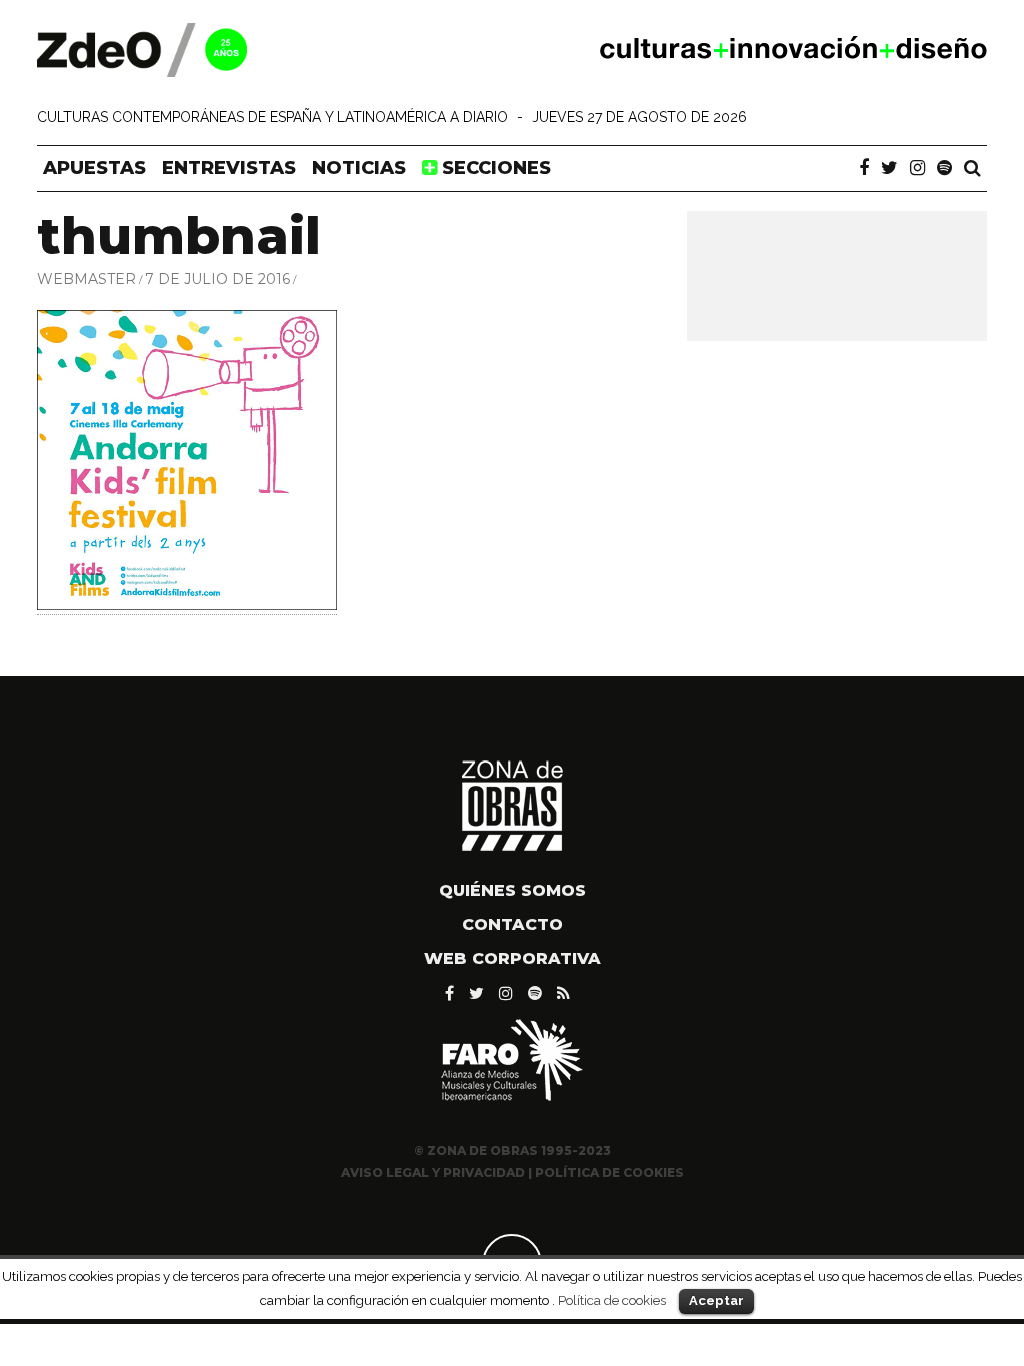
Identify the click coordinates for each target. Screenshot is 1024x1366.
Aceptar (716, 1300)
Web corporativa (512, 958)
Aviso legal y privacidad (433, 1172)
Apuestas (94, 168)
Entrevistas (229, 168)
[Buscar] (972, 168)
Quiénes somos (512, 890)
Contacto (512, 924)
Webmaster (86, 279)
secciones (494, 168)
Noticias (359, 168)
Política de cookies (612, 1300)
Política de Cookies (609, 1172)
